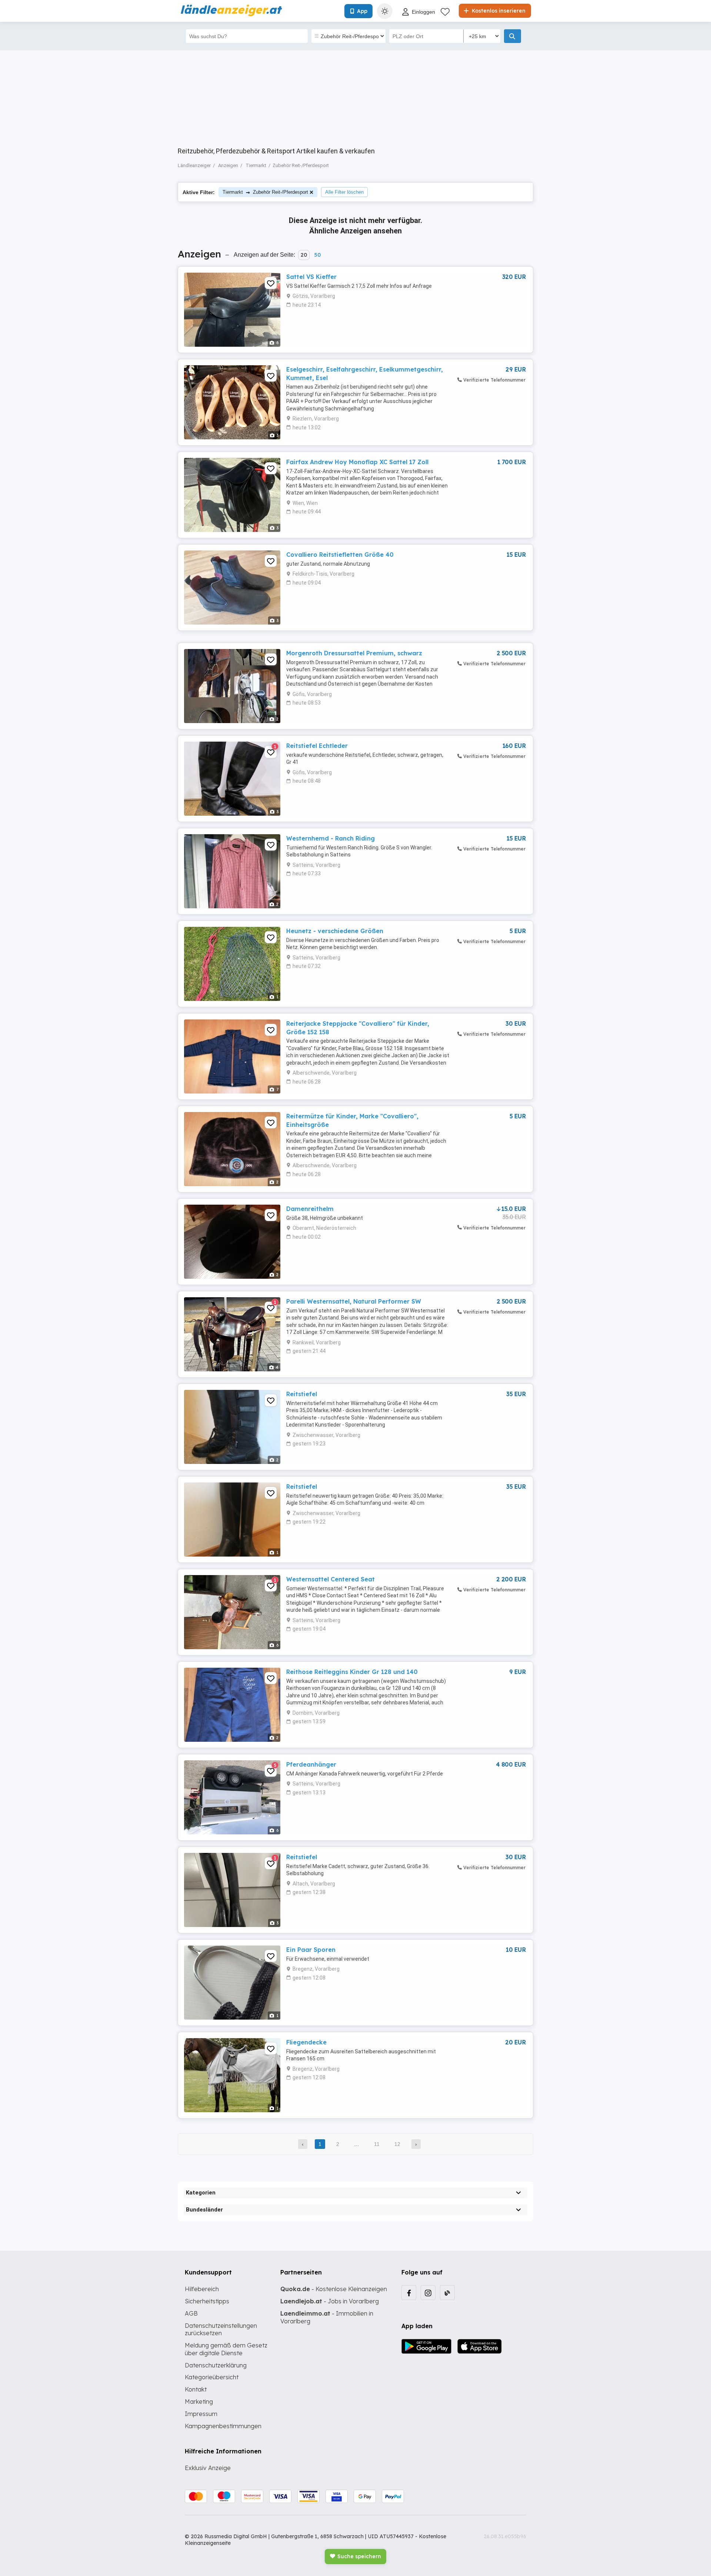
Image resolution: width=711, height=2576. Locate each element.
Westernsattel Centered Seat (331, 1579)
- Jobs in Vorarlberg (330, 2301)
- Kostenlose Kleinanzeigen (334, 2289)
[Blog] (447, 2293)
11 (377, 2144)
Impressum (201, 2414)
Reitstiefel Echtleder (317, 746)
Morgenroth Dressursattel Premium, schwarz (354, 653)
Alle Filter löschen (344, 192)
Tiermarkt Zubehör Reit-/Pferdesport (265, 192)
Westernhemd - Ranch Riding (331, 838)
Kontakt (196, 2389)
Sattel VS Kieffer (311, 277)
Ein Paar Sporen (311, 1950)
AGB (191, 2313)
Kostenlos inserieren (498, 11)
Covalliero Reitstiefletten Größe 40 (340, 555)
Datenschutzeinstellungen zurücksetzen (221, 2329)
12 (397, 2144)
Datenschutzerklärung (216, 2365)
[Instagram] (428, 2293)
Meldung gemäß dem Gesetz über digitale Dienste (226, 2349)
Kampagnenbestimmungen (223, 2426)
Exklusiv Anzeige (208, 2468)
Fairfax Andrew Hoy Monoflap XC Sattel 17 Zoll (357, 462)
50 (317, 255)
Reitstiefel (302, 1394)
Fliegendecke (306, 2042)
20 (304, 255)
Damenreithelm (310, 1209)
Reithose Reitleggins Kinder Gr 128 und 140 (352, 1672)
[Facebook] (409, 2293)
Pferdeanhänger (311, 1764)
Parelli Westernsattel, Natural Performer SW (354, 1301)
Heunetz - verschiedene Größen (335, 931)
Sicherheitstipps (207, 2301)
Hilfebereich (202, 2289)
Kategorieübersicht (212, 2377)
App (362, 11)
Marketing (199, 2402)
